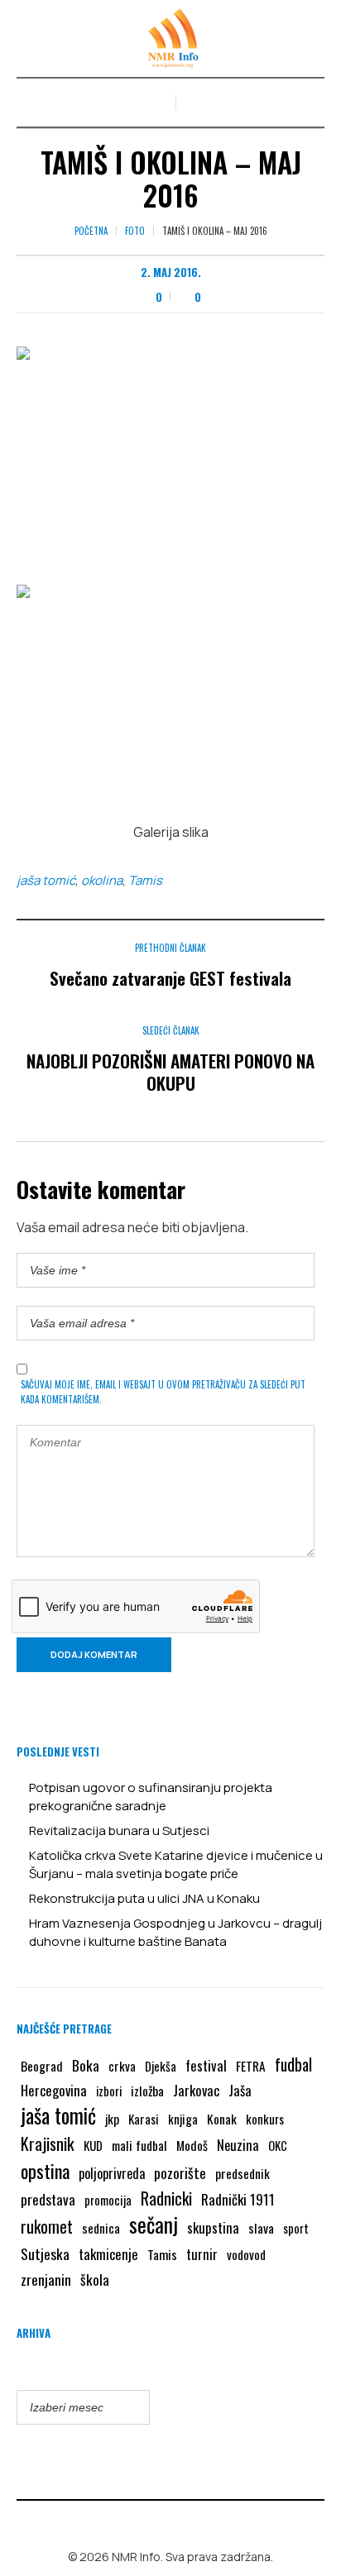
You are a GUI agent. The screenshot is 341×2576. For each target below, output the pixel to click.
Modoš (192, 2145)
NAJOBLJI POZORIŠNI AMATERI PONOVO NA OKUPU (170, 1072)
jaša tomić (46, 880)
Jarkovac (196, 2090)
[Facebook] (159, 2521)
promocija (108, 2200)
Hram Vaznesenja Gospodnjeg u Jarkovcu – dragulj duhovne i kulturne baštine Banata (175, 1932)
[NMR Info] (170, 38)
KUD (93, 2145)
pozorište (180, 2172)
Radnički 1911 (238, 2199)
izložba (147, 2091)
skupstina (213, 2227)
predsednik (243, 2173)
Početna (91, 231)
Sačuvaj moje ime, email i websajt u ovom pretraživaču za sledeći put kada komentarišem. (163, 1392)
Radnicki (166, 2198)
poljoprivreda (112, 2173)
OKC (278, 2146)
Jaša (240, 2090)
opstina (45, 2171)
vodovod (246, 2254)
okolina (102, 880)
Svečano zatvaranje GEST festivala (170, 978)
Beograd (42, 2066)
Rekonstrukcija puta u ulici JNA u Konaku (144, 1898)
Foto (135, 231)
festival (206, 2065)
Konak (222, 2118)
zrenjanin (46, 2279)
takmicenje (108, 2254)
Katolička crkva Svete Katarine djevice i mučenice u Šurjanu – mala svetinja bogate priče (176, 1864)
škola (95, 2279)
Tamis (145, 880)
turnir (202, 2254)
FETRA (251, 2066)
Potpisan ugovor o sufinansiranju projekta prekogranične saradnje (151, 1797)
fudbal (293, 2065)
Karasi (144, 2119)
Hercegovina (54, 2090)
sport (296, 2228)
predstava (48, 2199)
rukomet (47, 2226)
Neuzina (238, 2145)
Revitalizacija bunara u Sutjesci (119, 1830)
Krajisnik (48, 2143)
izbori (109, 2091)
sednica (101, 2228)
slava (261, 2228)
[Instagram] (183, 2521)
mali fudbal (139, 2145)
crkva (122, 2066)
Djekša (161, 2066)
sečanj (154, 2225)
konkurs (265, 2119)
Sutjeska (45, 2253)
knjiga (183, 2119)
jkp (112, 2119)
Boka (86, 2065)
